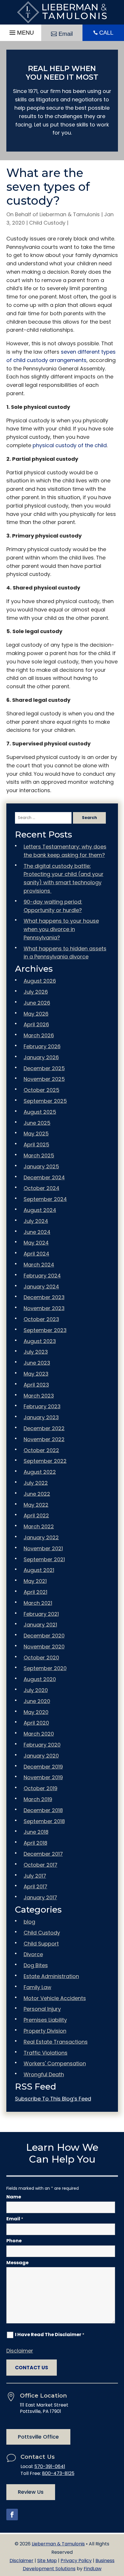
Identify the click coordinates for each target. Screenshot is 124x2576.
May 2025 (36, 1134)
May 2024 (36, 1243)
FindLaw (93, 2569)
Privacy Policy (76, 2561)
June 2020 (37, 1701)
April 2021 (35, 1592)
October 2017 (41, 1865)
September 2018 (44, 1821)
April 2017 (35, 1886)
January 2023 (41, 1417)
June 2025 (37, 1123)
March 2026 (39, 1035)
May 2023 (36, 1374)
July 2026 (36, 992)
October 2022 (41, 1450)
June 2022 (37, 1494)
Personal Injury (42, 2009)
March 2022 (39, 1526)
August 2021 (39, 1570)
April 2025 (36, 1145)
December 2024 (44, 1177)
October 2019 (41, 1788)
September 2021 (44, 1559)
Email (66, 34)
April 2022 (36, 1515)
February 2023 (42, 1406)
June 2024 (37, 1232)
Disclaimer (20, 2351)
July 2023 (36, 1352)
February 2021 (41, 1614)
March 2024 (39, 1265)
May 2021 (35, 1581)
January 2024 (41, 1287)
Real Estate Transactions (56, 2042)
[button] (21, 31)
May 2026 (36, 1014)
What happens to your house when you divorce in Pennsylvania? (61, 929)
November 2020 (44, 1647)
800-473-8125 (58, 2473)
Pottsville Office (38, 2437)
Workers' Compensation (55, 2063)
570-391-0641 (50, 2466)
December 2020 (44, 1636)
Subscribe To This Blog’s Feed (53, 2099)
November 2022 (44, 1439)
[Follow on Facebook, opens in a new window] (12, 2515)
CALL (106, 33)
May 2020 (36, 1712)
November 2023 (44, 1308)
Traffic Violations (46, 2053)
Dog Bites (36, 1965)
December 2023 (44, 1297)
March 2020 (39, 1734)
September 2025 (45, 1101)
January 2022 (41, 1537)
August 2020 (40, 1679)
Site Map (47, 2561)
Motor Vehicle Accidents (55, 1998)
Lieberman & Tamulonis (70, 214)
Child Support (41, 1944)
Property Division (45, 2031)
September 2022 (45, 1461)
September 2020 (45, 1668)
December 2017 (43, 1854)
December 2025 (44, 1068)
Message (17, 2263)
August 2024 (40, 1210)
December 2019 (43, 1767)
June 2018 (36, 1832)
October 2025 (42, 1090)
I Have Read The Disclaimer (50, 2335)
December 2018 (43, 1810)
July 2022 (36, 1483)
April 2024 (36, 1254)
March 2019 (38, 1799)
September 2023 (45, 1330)
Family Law (37, 1987)
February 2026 (42, 1046)
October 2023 (41, 1319)
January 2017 (40, 1897)
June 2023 (37, 1363)
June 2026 (37, 1003)
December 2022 (44, 1428)
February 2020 (42, 1745)
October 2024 (42, 1188)
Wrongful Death (44, 2074)
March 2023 (39, 1396)
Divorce (33, 1954)
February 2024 (42, 1276)
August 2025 (40, 1112)
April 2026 (36, 1024)
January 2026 (41, 1057)
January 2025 (41, 1166)
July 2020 (36, 1690)
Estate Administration (51, 1976)
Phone (14, 2241)
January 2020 (41, 1756)
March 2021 (38, 1603)
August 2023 (40, 1341)
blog (29, 1922)
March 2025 (39, 1155)
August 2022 (40, 1472)
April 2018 (35, 1843)
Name (14, 2197)
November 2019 (43, 1777)
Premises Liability (45, 2020)
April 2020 (36, 1723)
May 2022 (36, 1505)
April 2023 (36, 1385)
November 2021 (43, 1548)
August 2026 (40, 981)
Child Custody (47, 223)
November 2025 (44, 1079)
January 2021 (40, 1625)
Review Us (31, 2492)
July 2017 (35, 1876)
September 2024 (45, 1199)
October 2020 (41, 1658)
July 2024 (36, 1221)
